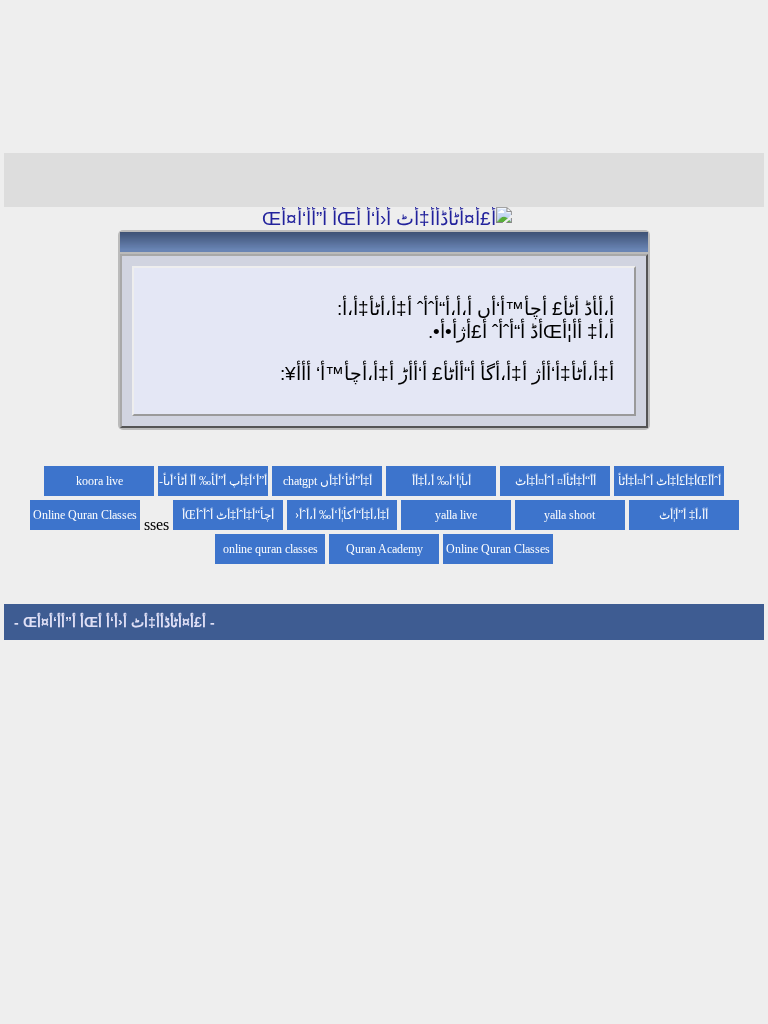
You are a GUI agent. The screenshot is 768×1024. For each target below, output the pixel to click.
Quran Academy (384, 549)
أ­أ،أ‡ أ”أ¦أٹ (683, 515)
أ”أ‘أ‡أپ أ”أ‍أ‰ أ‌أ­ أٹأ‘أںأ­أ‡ (215, 485)
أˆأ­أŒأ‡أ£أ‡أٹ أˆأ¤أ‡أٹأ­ (669, 481)
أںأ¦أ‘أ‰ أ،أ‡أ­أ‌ (441, 481)
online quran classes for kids (270, 553)
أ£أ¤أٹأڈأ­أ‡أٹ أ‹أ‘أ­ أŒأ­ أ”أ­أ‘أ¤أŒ (114, 622)
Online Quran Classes (498, 549)
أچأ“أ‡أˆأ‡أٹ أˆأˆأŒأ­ (228, 515)
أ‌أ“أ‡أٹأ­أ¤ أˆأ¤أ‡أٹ (555, 481)
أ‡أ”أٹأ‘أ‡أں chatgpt (327, 481)
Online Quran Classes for (85, 519)
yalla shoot (569, 515)
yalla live (456, 515)
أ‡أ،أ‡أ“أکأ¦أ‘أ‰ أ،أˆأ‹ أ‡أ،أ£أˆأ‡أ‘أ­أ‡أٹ (342, 519)
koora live (99, 481)
